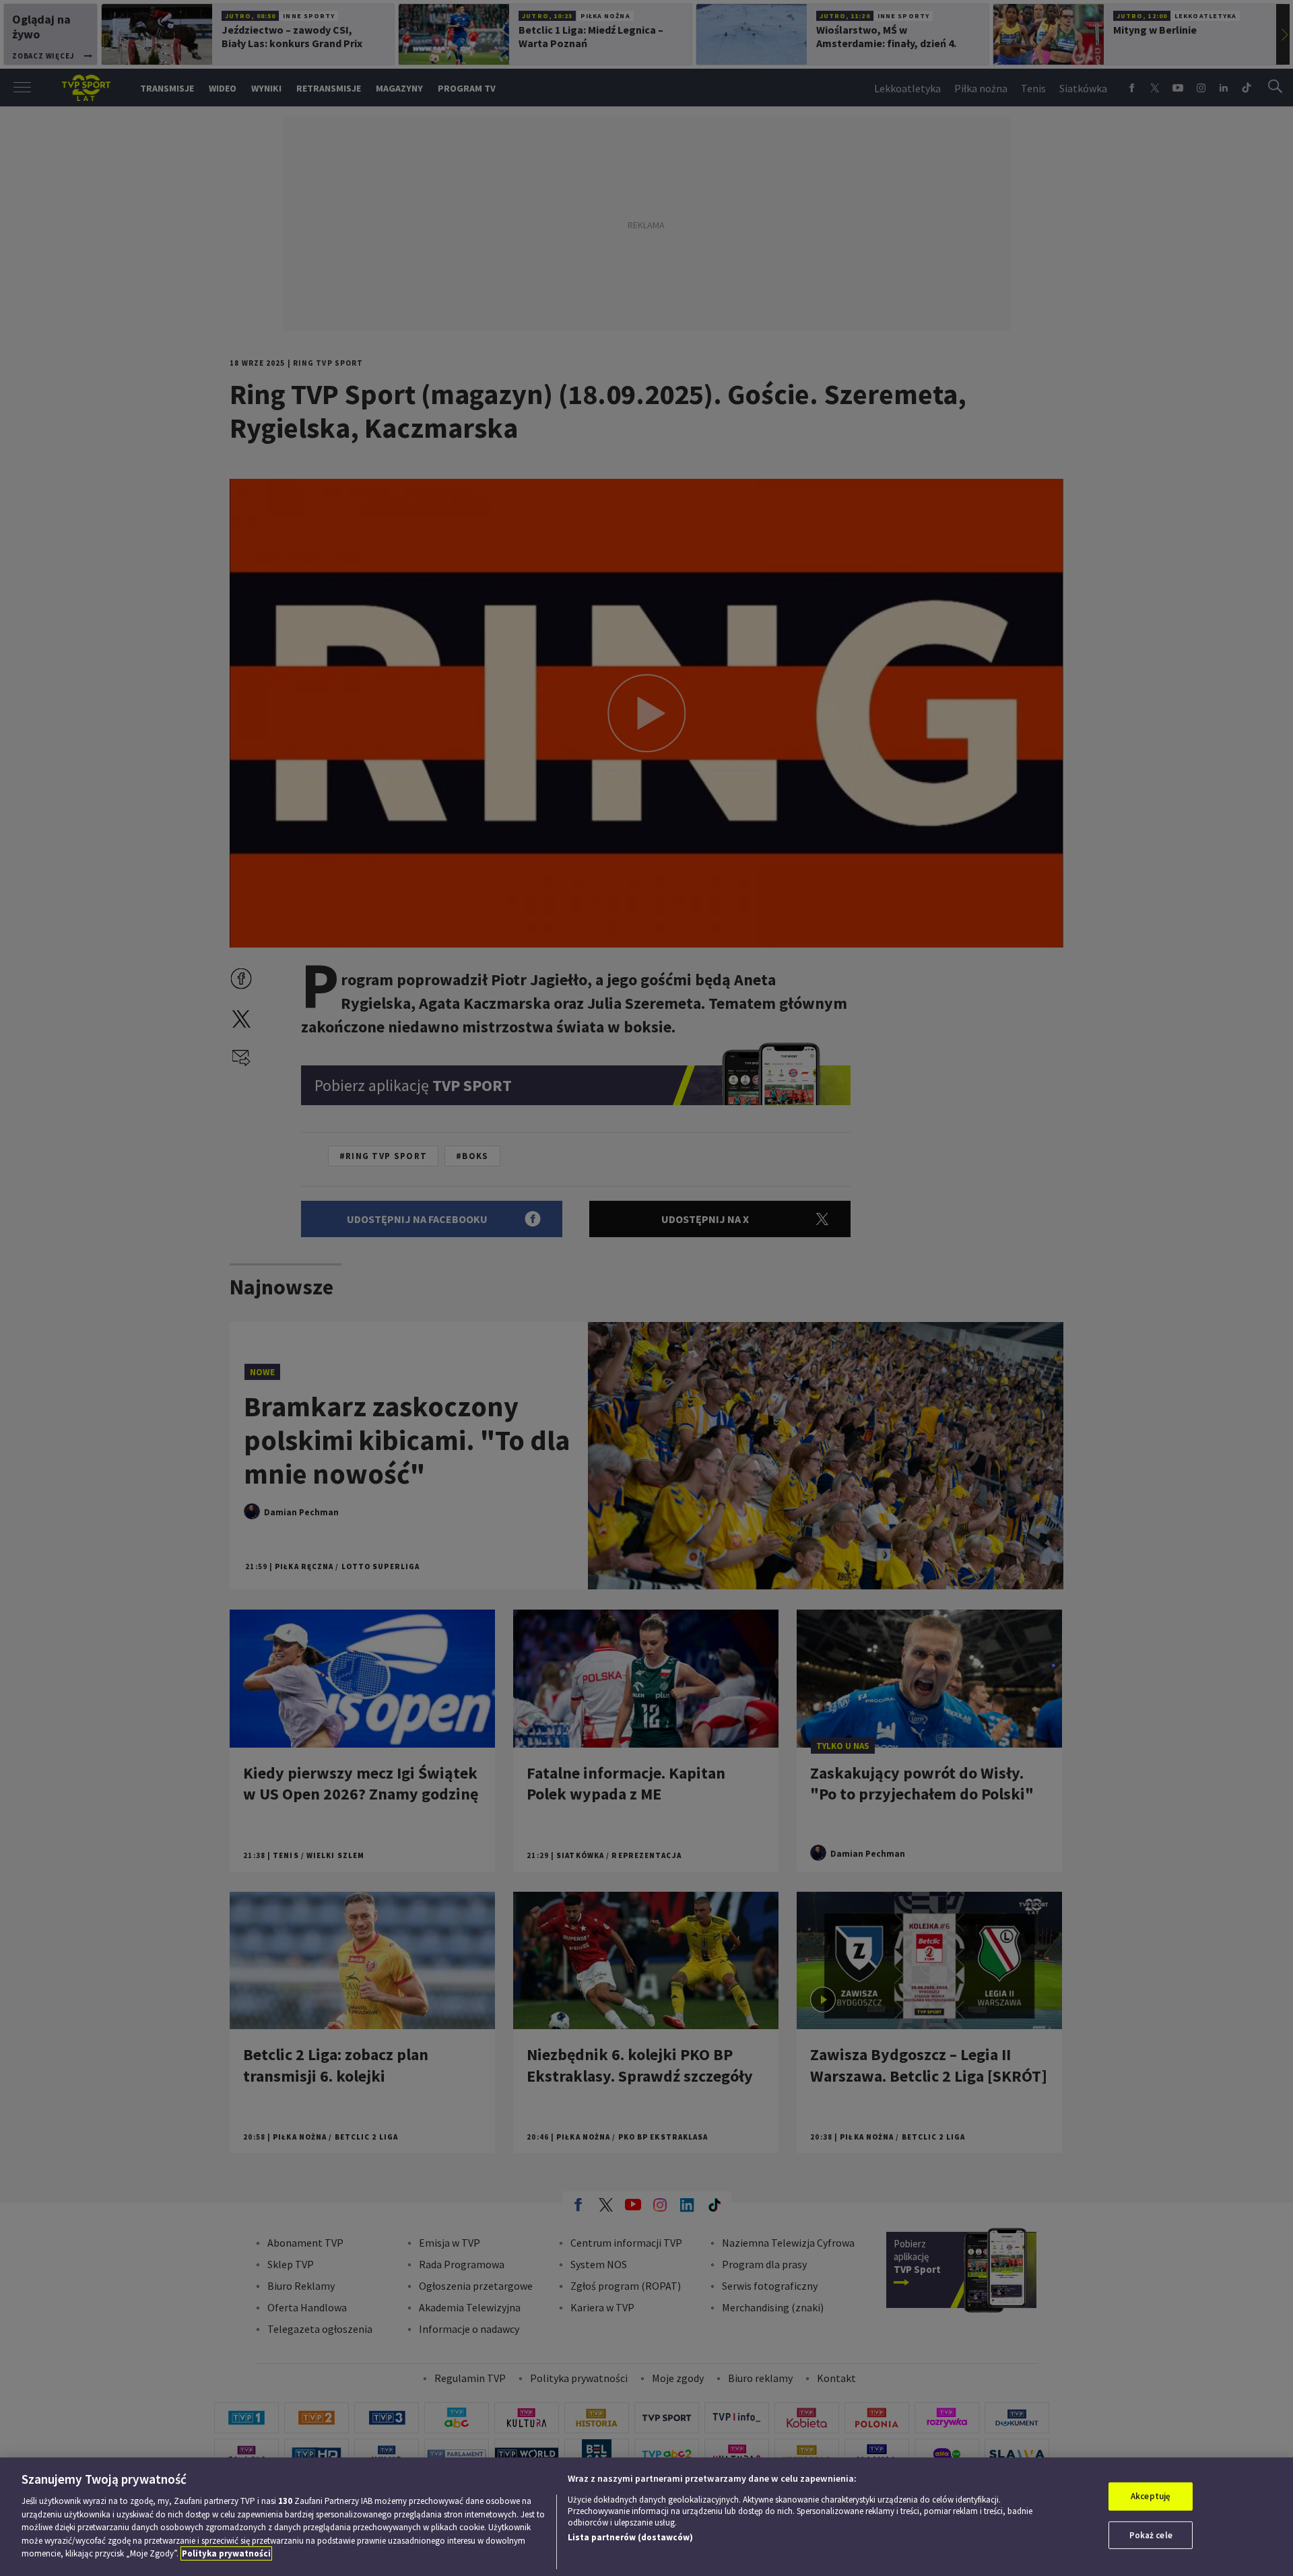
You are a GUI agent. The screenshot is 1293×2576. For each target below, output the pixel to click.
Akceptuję (1151, 2496)
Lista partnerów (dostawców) (630, 2537)
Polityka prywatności (226, 2553)
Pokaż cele (1151, 2535)
